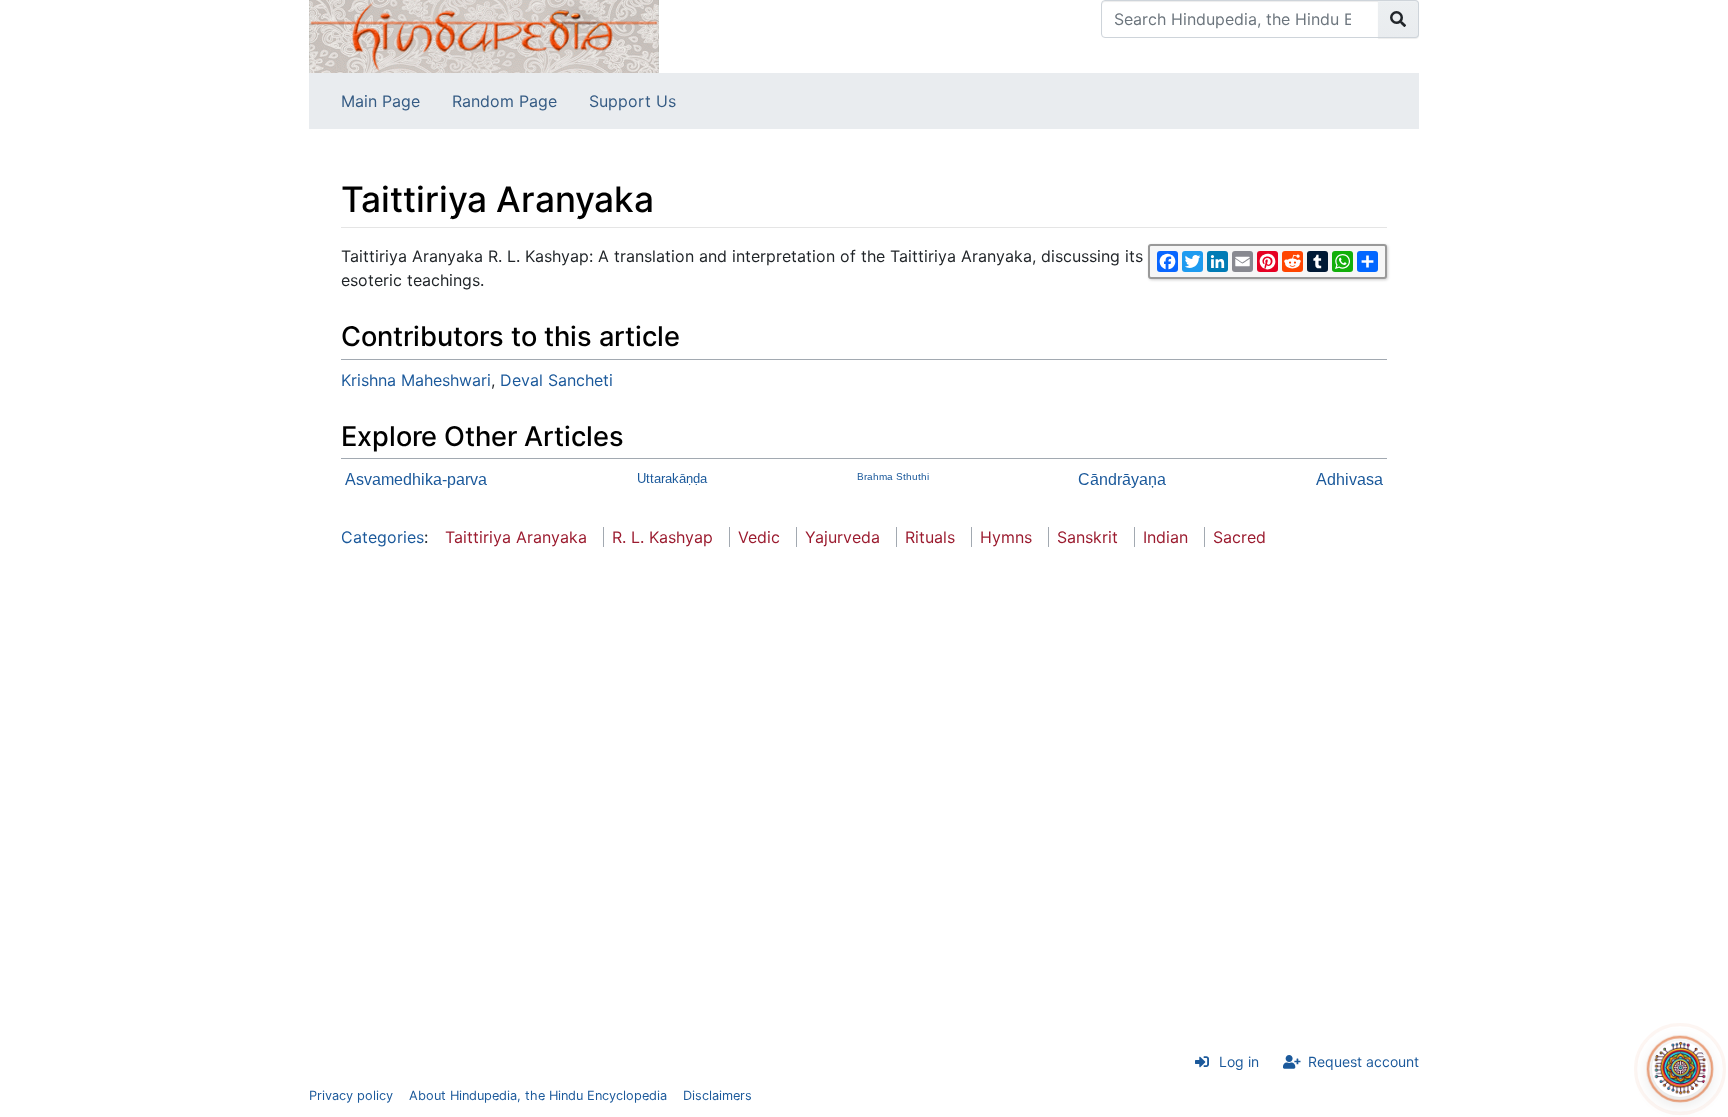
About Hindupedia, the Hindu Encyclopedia (538, 1095)
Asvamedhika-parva (416, 479)
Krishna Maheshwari (416, 380)
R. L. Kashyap (662, 537)
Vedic (759, 537)
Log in (1239, 1061)
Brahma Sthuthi (893, 476)
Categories (382, 537)
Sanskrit (1087, 537)
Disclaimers (717, 1095)
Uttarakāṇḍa (672, 478)
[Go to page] (1398, 19)
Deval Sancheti (556, 380)
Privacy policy (351, 1095)
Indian (1165, 537)
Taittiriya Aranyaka (516, 537)
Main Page (380, 101)
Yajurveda (842, 537)
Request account (1363, 1061)
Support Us (632, 101)
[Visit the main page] (484, 35)
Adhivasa (1349, 479)
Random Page (504, 101)
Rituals (930, 537)
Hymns (1006, 537)
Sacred (1239, 537)
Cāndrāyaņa (1122, 479)
